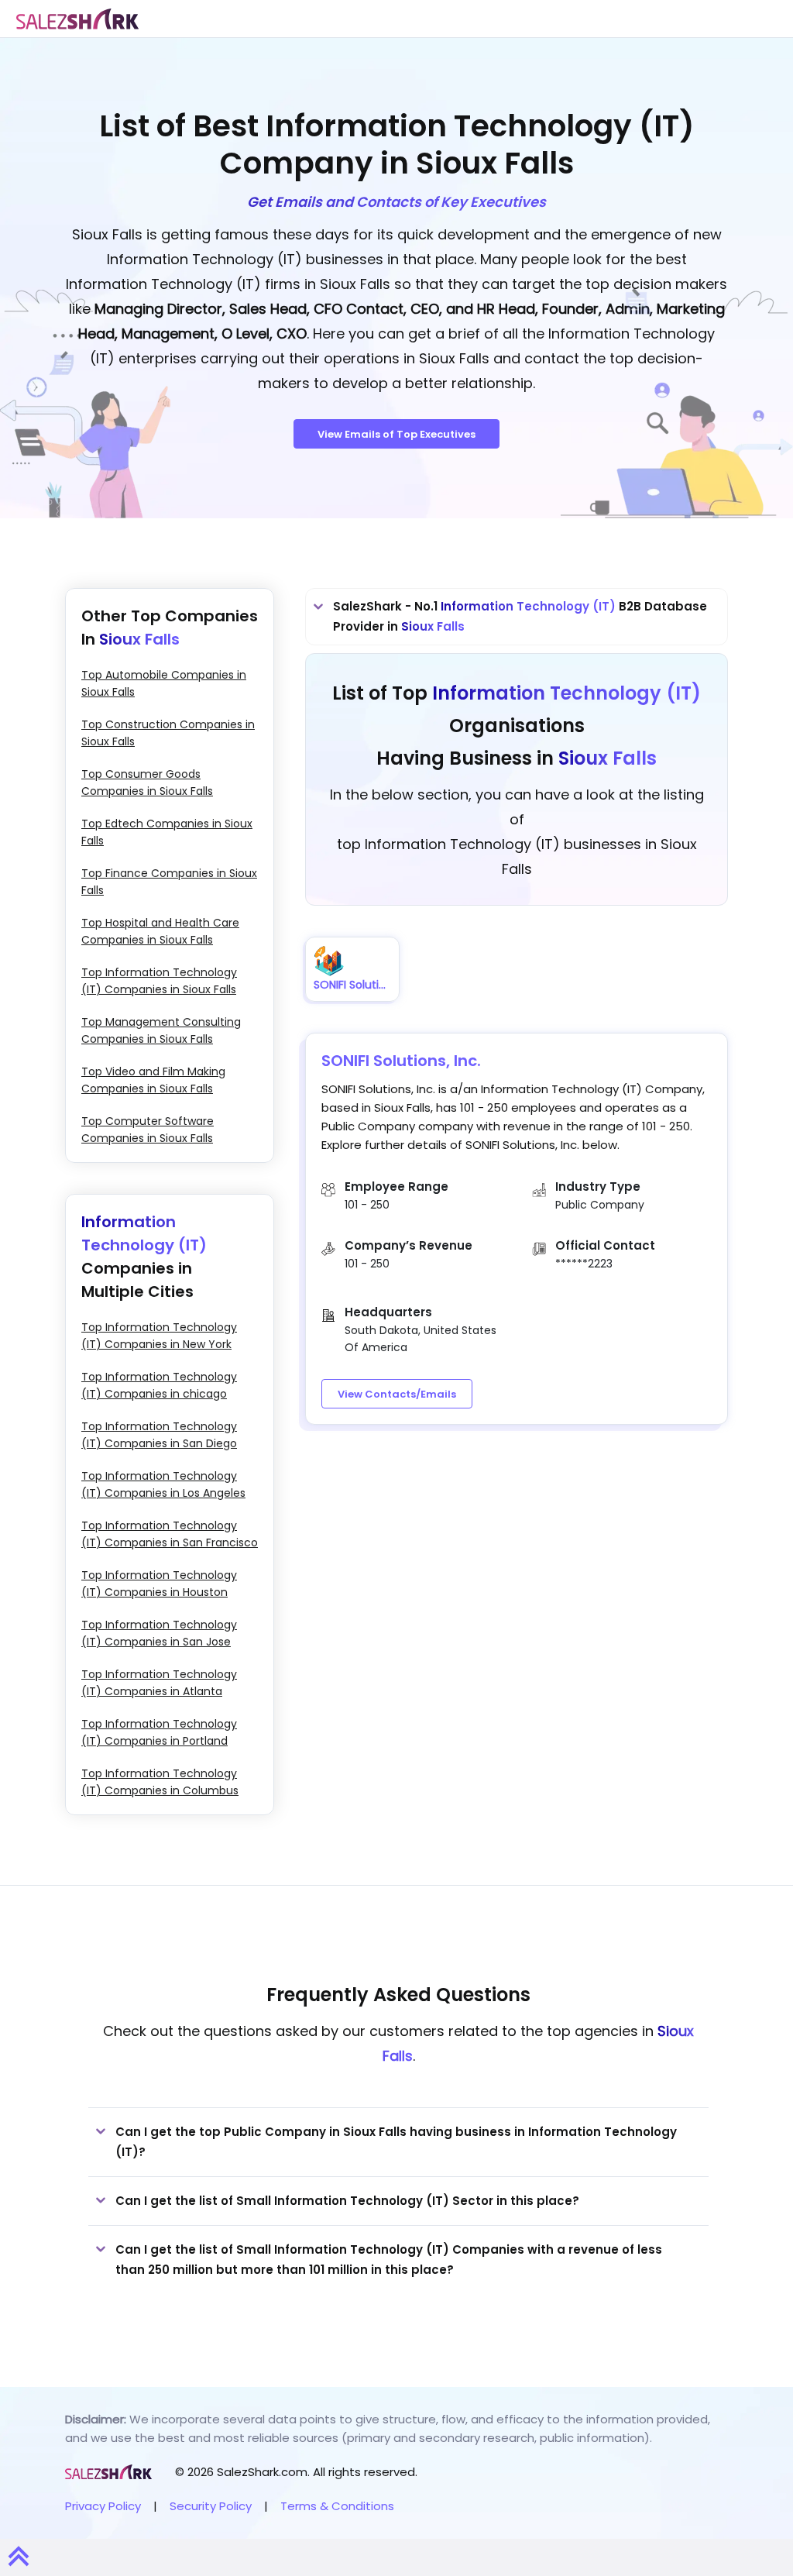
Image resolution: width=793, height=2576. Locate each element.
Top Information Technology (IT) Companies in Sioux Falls (159, 981)
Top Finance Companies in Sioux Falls (169, 882)
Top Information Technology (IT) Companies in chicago (159, 1385)
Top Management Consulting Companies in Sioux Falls (161, 1030)
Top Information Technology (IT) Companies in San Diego (159, 1435)
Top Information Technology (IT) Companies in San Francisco (170, 1534)
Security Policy (211, 2506)
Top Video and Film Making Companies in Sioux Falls (153, 1080)
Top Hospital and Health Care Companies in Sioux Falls (160, 931)
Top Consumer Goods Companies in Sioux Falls (147, 782)
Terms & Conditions (337, 2506)
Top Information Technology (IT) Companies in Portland (159, 1732)
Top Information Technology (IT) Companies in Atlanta (159, 1683)
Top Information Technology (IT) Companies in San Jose (159, 1633)
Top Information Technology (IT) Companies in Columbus (160, 1782)
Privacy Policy (103, 2506)
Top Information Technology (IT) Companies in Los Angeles (163, 1484)
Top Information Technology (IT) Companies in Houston (159, 1584)
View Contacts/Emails (397, 1394)
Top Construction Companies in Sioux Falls (168, 733)
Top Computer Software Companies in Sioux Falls (148, 1130)
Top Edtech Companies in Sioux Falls (167, 832)
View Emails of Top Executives (396, 434)
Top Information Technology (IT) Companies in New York (159, 1336)
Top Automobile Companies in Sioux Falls (164, 683)
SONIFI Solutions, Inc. (401, 1061)
